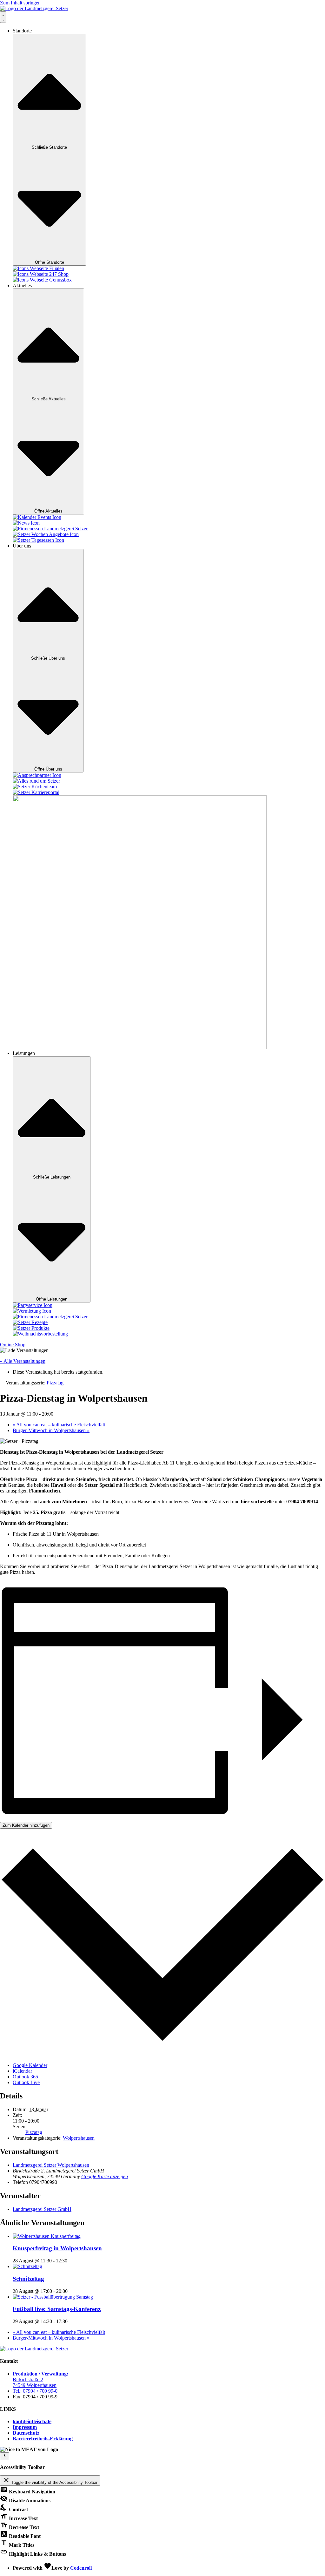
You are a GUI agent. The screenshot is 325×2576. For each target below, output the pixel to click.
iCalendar (22, 2071)
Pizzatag (34, 2132)
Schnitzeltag (28, 2279)
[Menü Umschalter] (3, 17)
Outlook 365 (25, 2077)
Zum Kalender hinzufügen (26, 1825)
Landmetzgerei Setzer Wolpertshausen (51, 2165)
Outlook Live (26, 2082)
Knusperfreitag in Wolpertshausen (57, 2248)
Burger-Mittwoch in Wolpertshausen (51, 1430)
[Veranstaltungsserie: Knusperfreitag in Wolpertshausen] (71, 2261)
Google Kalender (30, 2065)
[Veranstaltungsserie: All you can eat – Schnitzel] (71, 2291)
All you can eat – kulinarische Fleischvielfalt (59, 1425)
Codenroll (81, 2568)
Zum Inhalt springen (20, 3)
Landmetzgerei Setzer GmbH (42, 2209)
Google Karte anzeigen (105, 2176)
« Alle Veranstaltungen (23, 1361)
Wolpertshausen (79, 2138)
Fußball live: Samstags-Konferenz (57, 2309)
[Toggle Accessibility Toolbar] (5, 2456)
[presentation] (47, 2236)
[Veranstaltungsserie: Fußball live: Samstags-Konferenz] (71, 2321)
